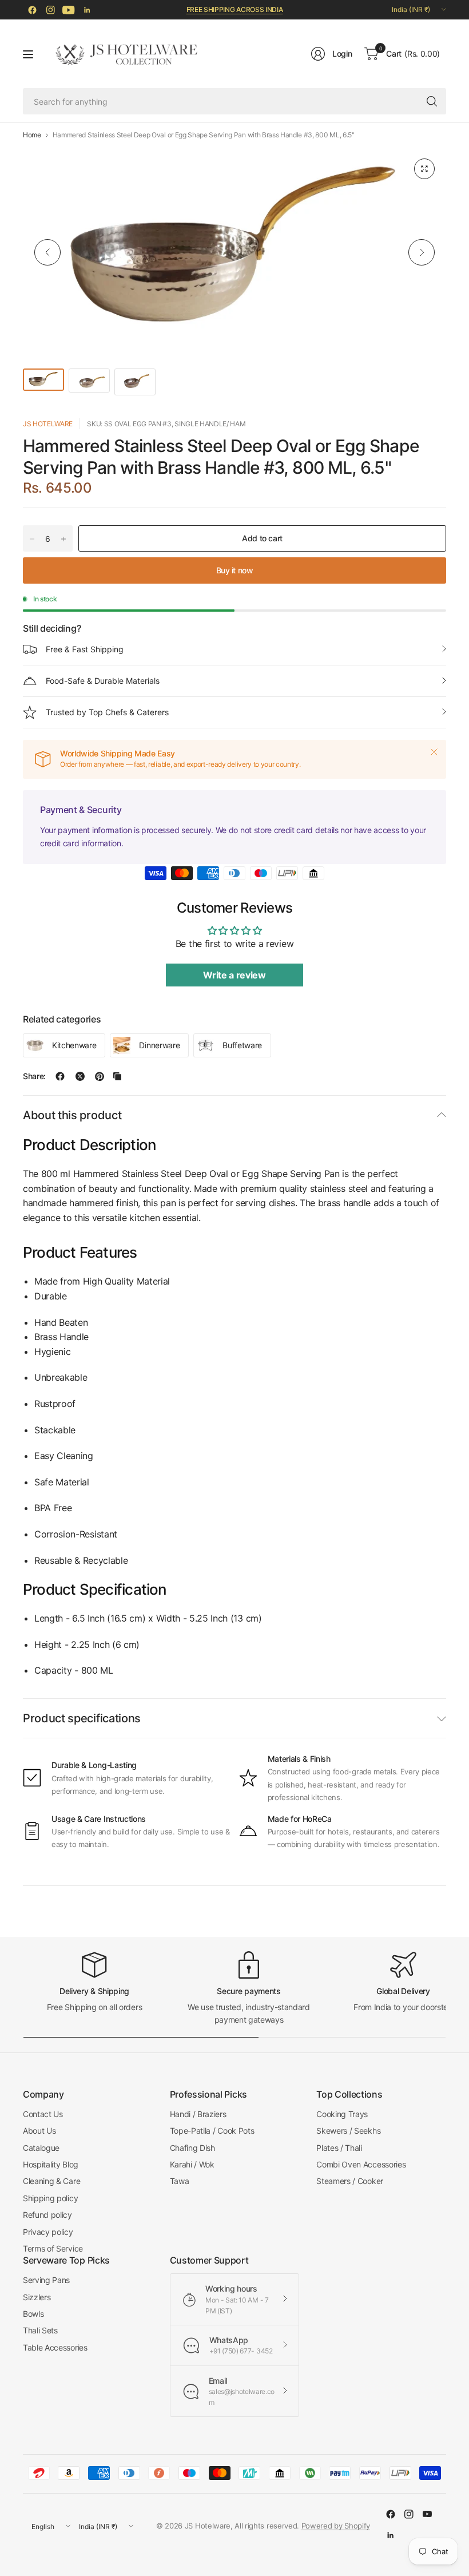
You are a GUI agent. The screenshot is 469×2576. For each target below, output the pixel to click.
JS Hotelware (48, 424)
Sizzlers (37, 2297)
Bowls (33, 2314)
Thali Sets (40, 2330)
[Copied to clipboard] (117, 1076)
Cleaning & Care (51, 2181)
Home (32, 135)
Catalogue (41, 2148)
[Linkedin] (87, 10)
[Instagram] (50, 10)
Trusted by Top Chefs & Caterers (107, 712)
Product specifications (82, 1718)
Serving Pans (46, 2280)
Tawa (180, 2181)
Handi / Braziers (198, 2114)
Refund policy (47, 2215)
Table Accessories (55, 2347)
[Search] (432, 101)
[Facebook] (32, 10)
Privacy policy (48, 2232)
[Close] (434, 752)
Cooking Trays (342, 2114)
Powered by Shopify (336, 2526)
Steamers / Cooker (350, 2181)
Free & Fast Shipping (85, 649)
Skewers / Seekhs (348, 2131)
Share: (34, 1076)
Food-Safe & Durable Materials (103, 681)
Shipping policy (50, 2198)
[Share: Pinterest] (100, 1076)
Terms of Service (53, 2248)
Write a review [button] (234, 975)
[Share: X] (80, 1076)
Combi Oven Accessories (361, 2164)
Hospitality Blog (51, 2164)
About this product (72, 1115)
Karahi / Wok (192, 2164)
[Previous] (47, 252)
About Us (39, 2131)
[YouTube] (69, 10)
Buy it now (235, 570)
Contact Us (43, 2114)
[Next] (422, 252)
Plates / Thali (339, 2148)
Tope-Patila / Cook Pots (212, 2131)
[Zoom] (424, 169)
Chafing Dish (192, 2148)
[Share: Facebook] (60, 1076)
